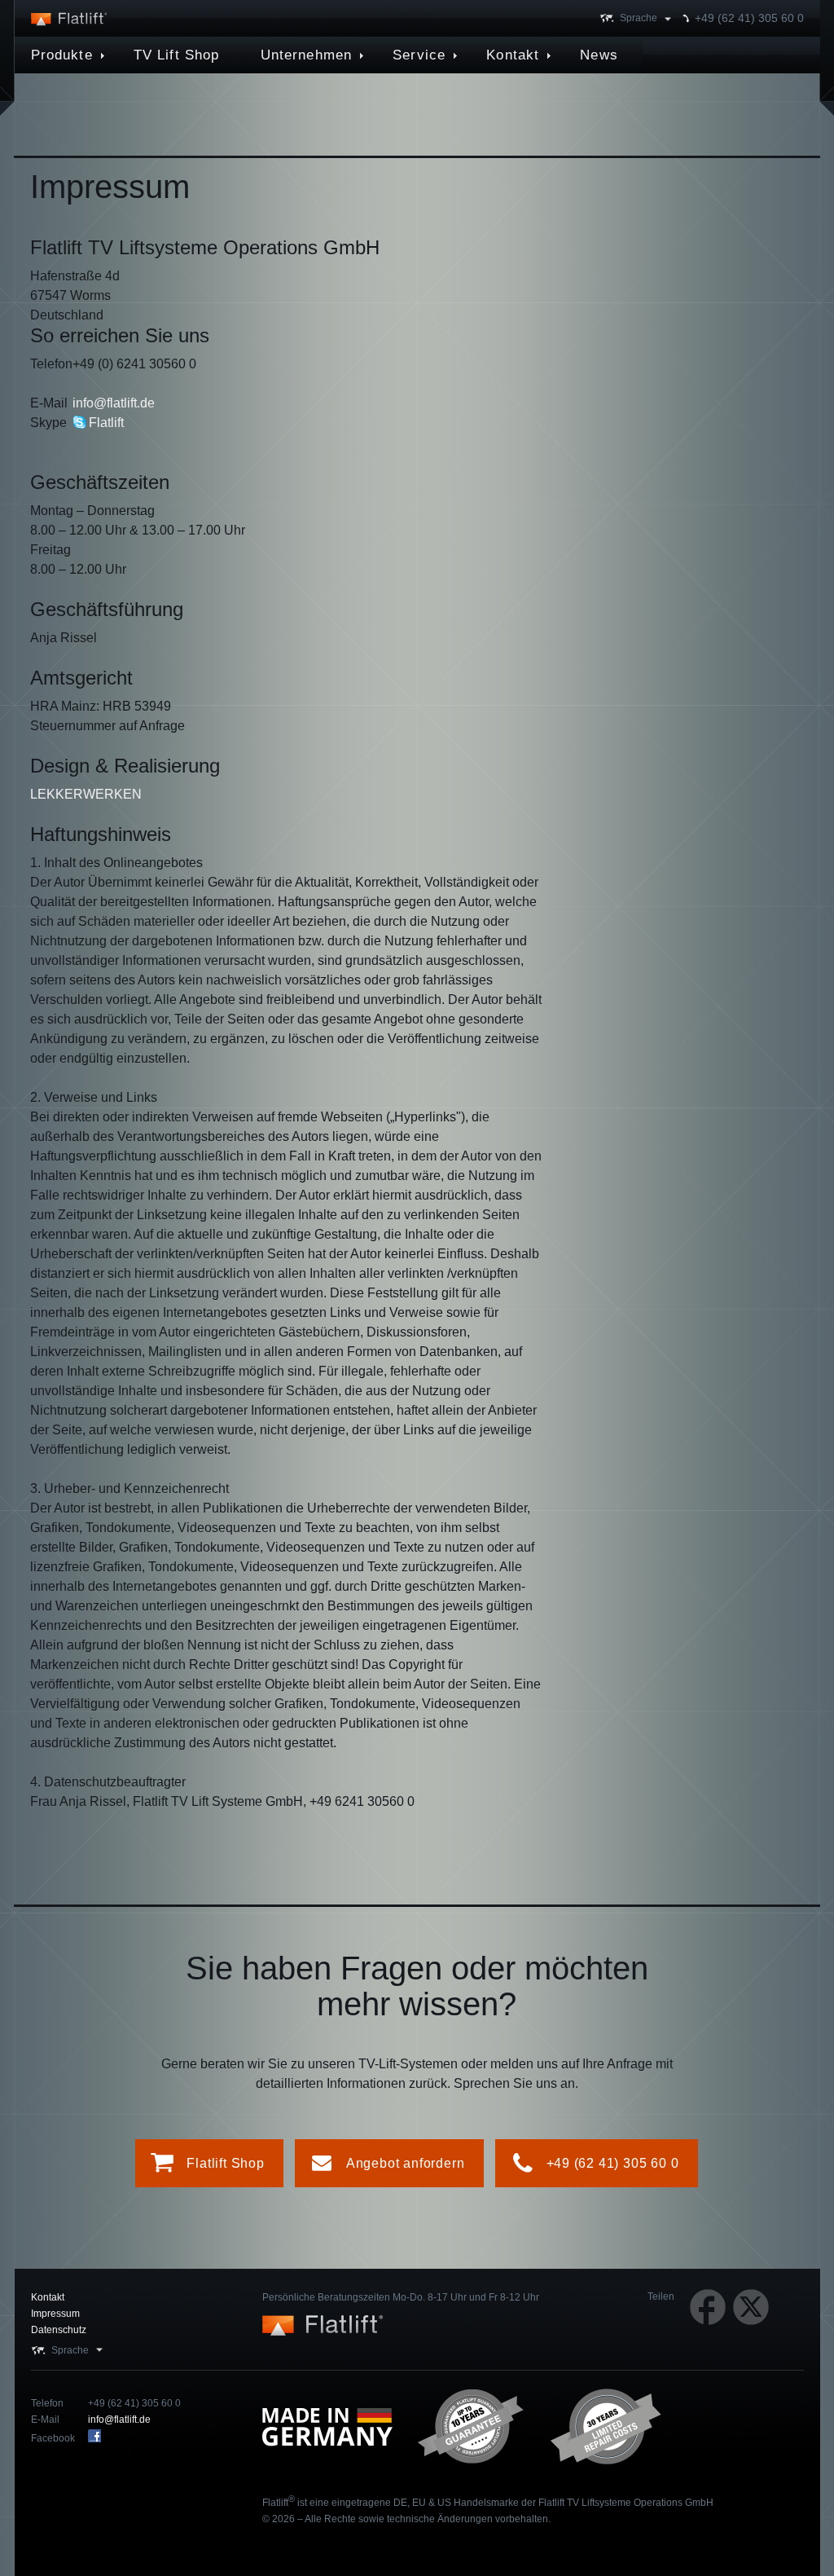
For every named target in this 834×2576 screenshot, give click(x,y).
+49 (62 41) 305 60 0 (749, 18)
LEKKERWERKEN (86, 794)
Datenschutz (59, 2330)
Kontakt (48, 2297)
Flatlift (106, 423)
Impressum (55, 2314)
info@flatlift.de (114, 403)
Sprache (639, 18)
